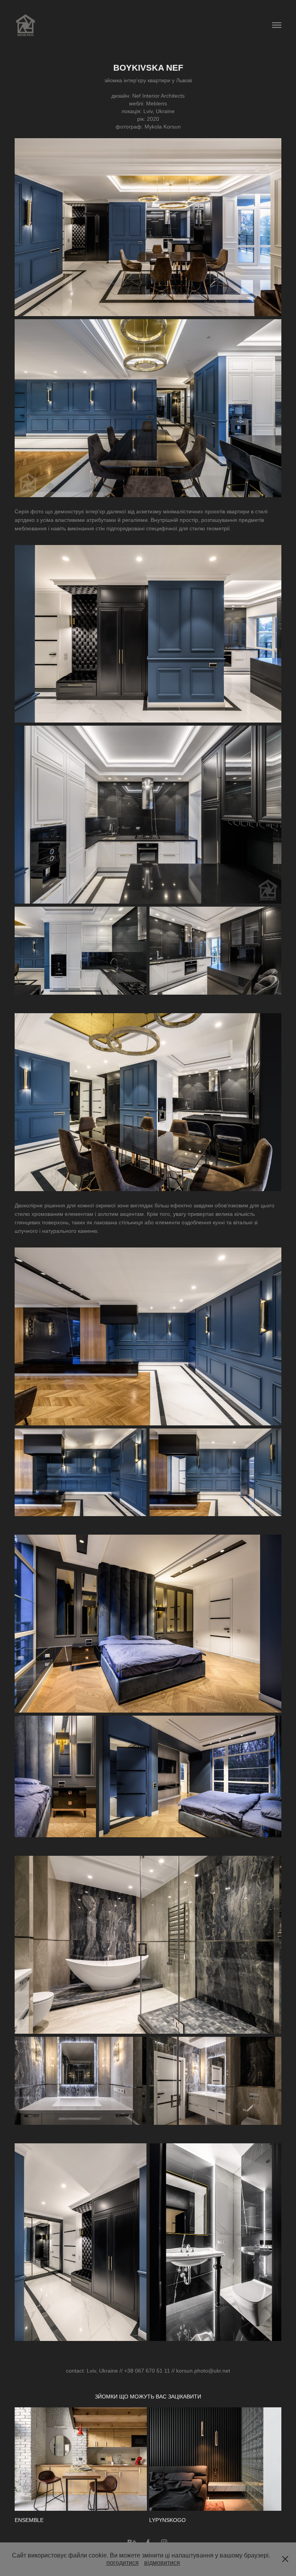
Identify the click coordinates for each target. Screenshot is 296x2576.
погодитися (123, 2563)
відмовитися (162, 2563)
